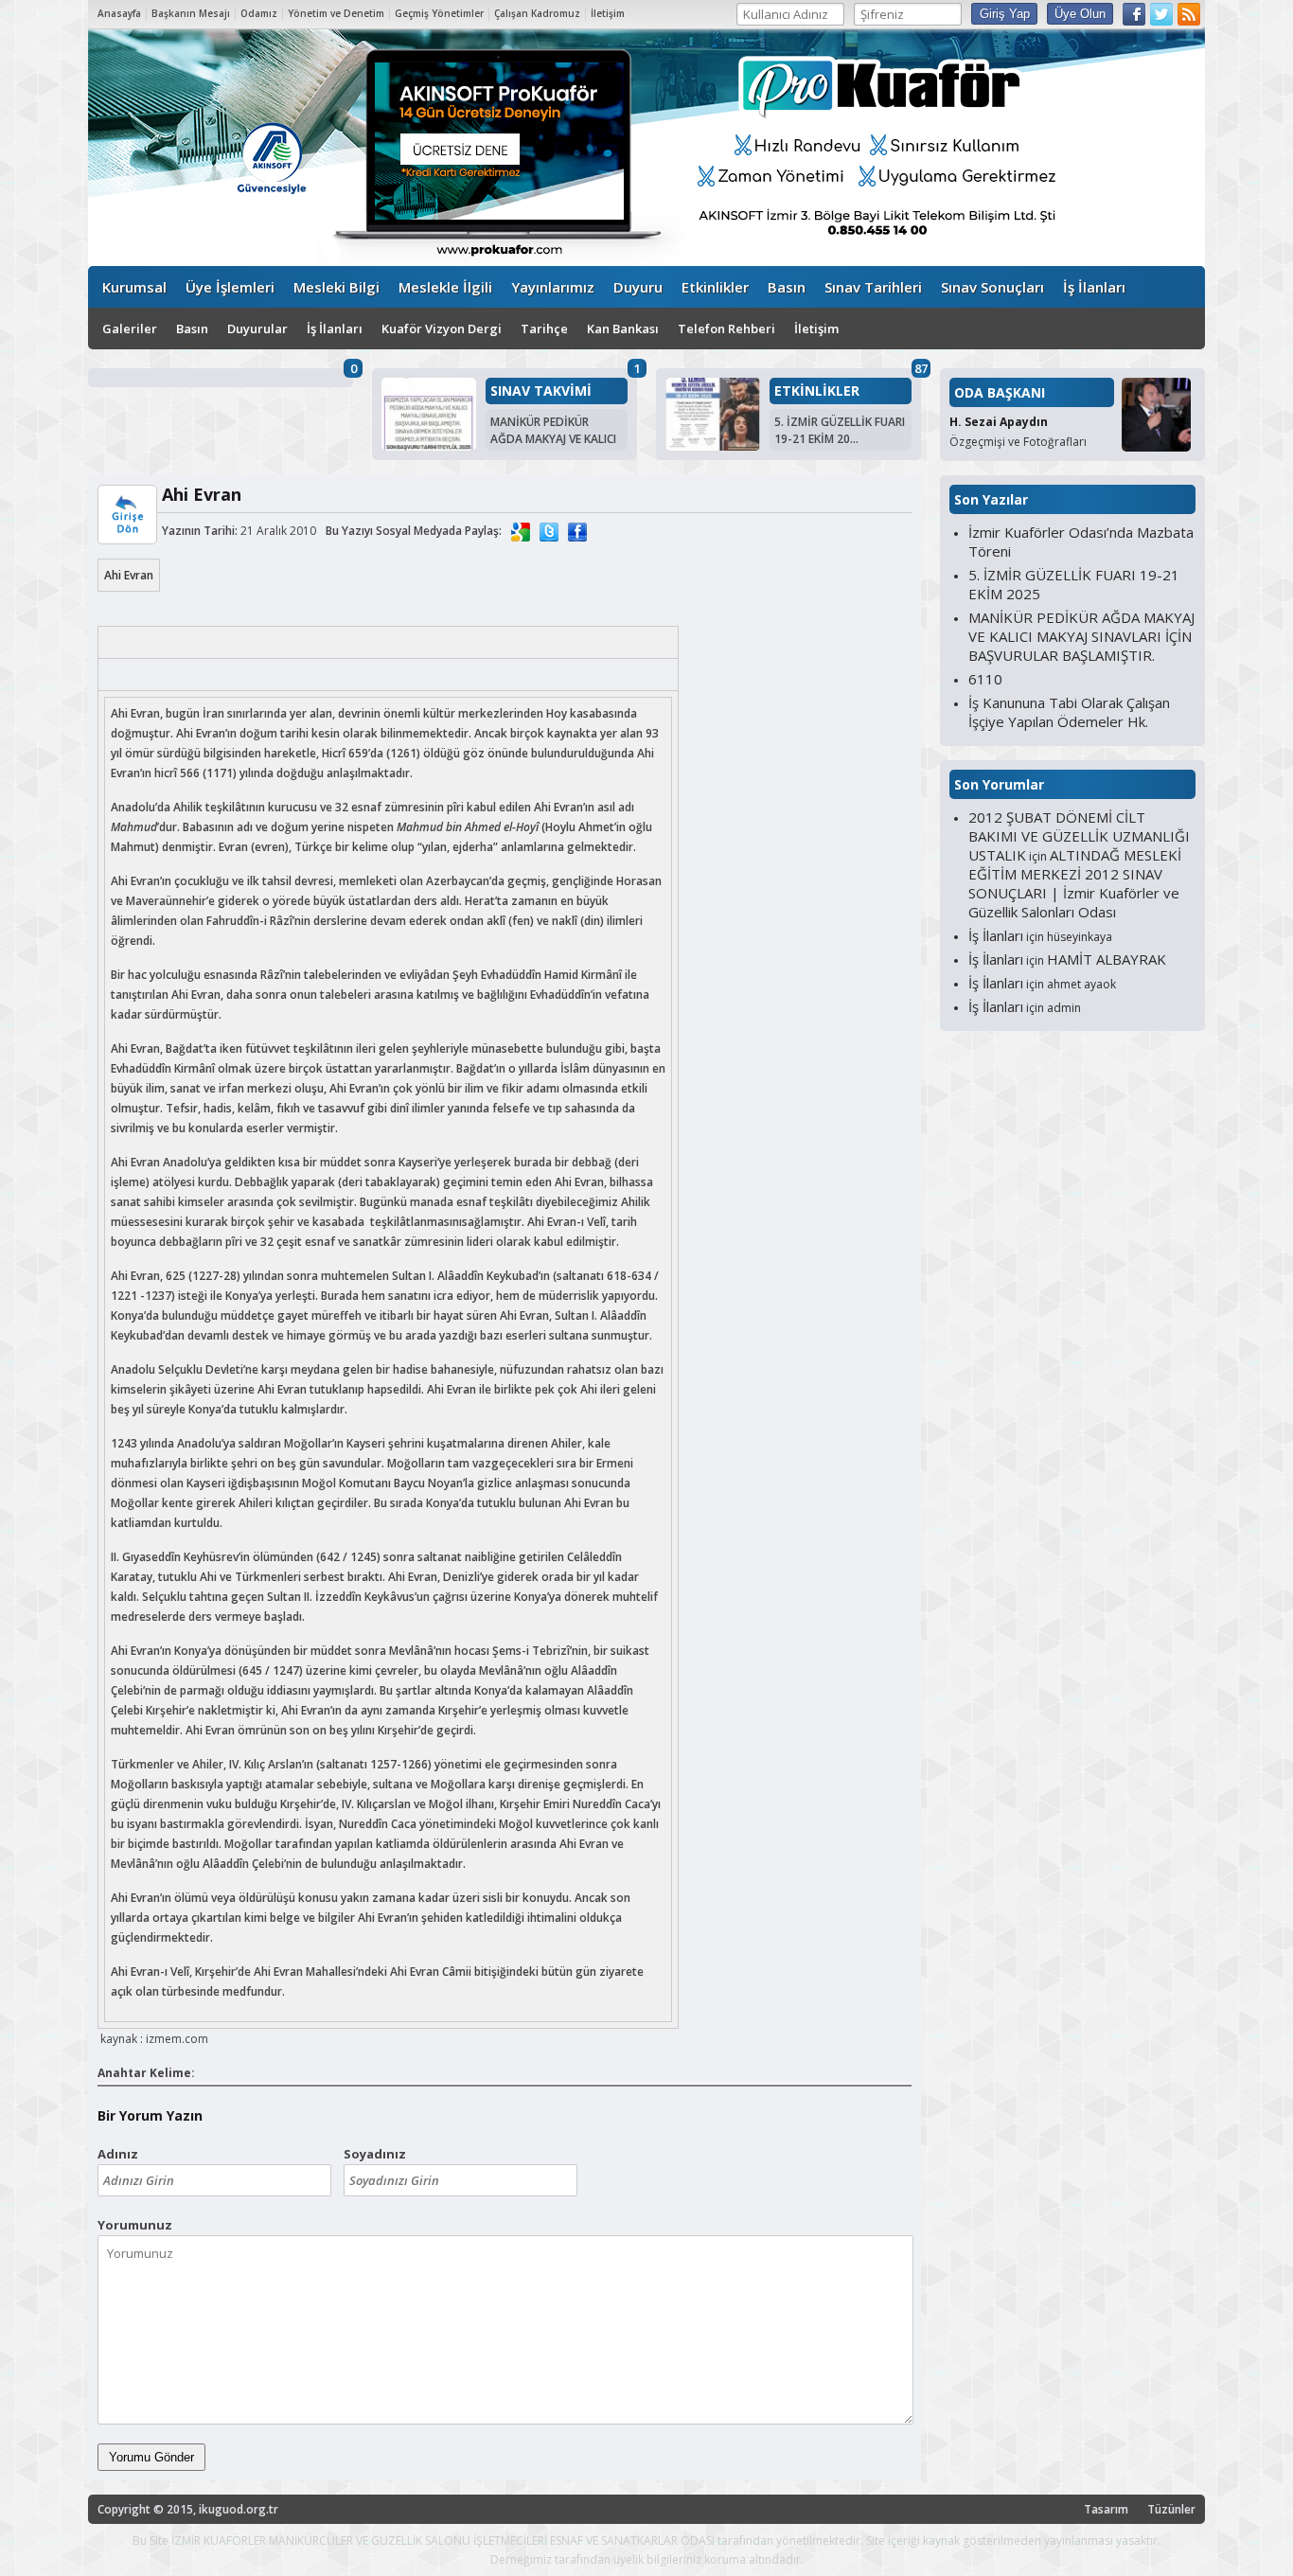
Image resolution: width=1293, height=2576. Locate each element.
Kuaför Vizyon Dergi (442, 329)
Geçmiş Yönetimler (439, 13)
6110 (985, 679)
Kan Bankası (623, 329)
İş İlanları (1094, 287)
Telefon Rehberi (726, 329)
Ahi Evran (129, 575)
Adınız (118, 2154)
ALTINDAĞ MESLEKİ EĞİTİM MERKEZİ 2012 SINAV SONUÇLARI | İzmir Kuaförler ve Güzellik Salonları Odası (1075, 883)
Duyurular (257, 329)
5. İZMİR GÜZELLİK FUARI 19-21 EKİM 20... (840, 430)
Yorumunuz (135, 2225)
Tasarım (1106, 2509)
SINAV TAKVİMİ (541, 391)
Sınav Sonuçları (992, 287)
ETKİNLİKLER (817, 391)
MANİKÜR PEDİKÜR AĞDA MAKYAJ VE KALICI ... (553, 439)
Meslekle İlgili (445, 287)
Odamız (259, 13)
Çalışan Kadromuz (537, 13)
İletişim (608, 13)
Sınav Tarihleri (873, 287)
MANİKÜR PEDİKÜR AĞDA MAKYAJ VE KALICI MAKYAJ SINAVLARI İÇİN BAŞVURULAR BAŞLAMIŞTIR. (1081, 636)
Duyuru (638, 287)
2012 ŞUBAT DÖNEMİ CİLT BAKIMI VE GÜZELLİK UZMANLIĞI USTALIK (1079, 836)
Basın (787, 287)
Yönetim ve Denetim (336, 13)
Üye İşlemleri (230, 287)
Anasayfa (119, 13)
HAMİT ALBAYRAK (1107, 959)
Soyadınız (375, 2154)
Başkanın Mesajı (191, 13)
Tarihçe (544, 329)
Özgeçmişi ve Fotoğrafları (1018, 442)
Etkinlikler (715, 287)
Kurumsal (134, 287)
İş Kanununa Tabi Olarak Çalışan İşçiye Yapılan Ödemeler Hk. (1069, 712)
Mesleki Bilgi (337, 287)
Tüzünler (1171, 2509)
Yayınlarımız (553, 287)
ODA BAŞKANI (1000, 392)
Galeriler (130, 329)
